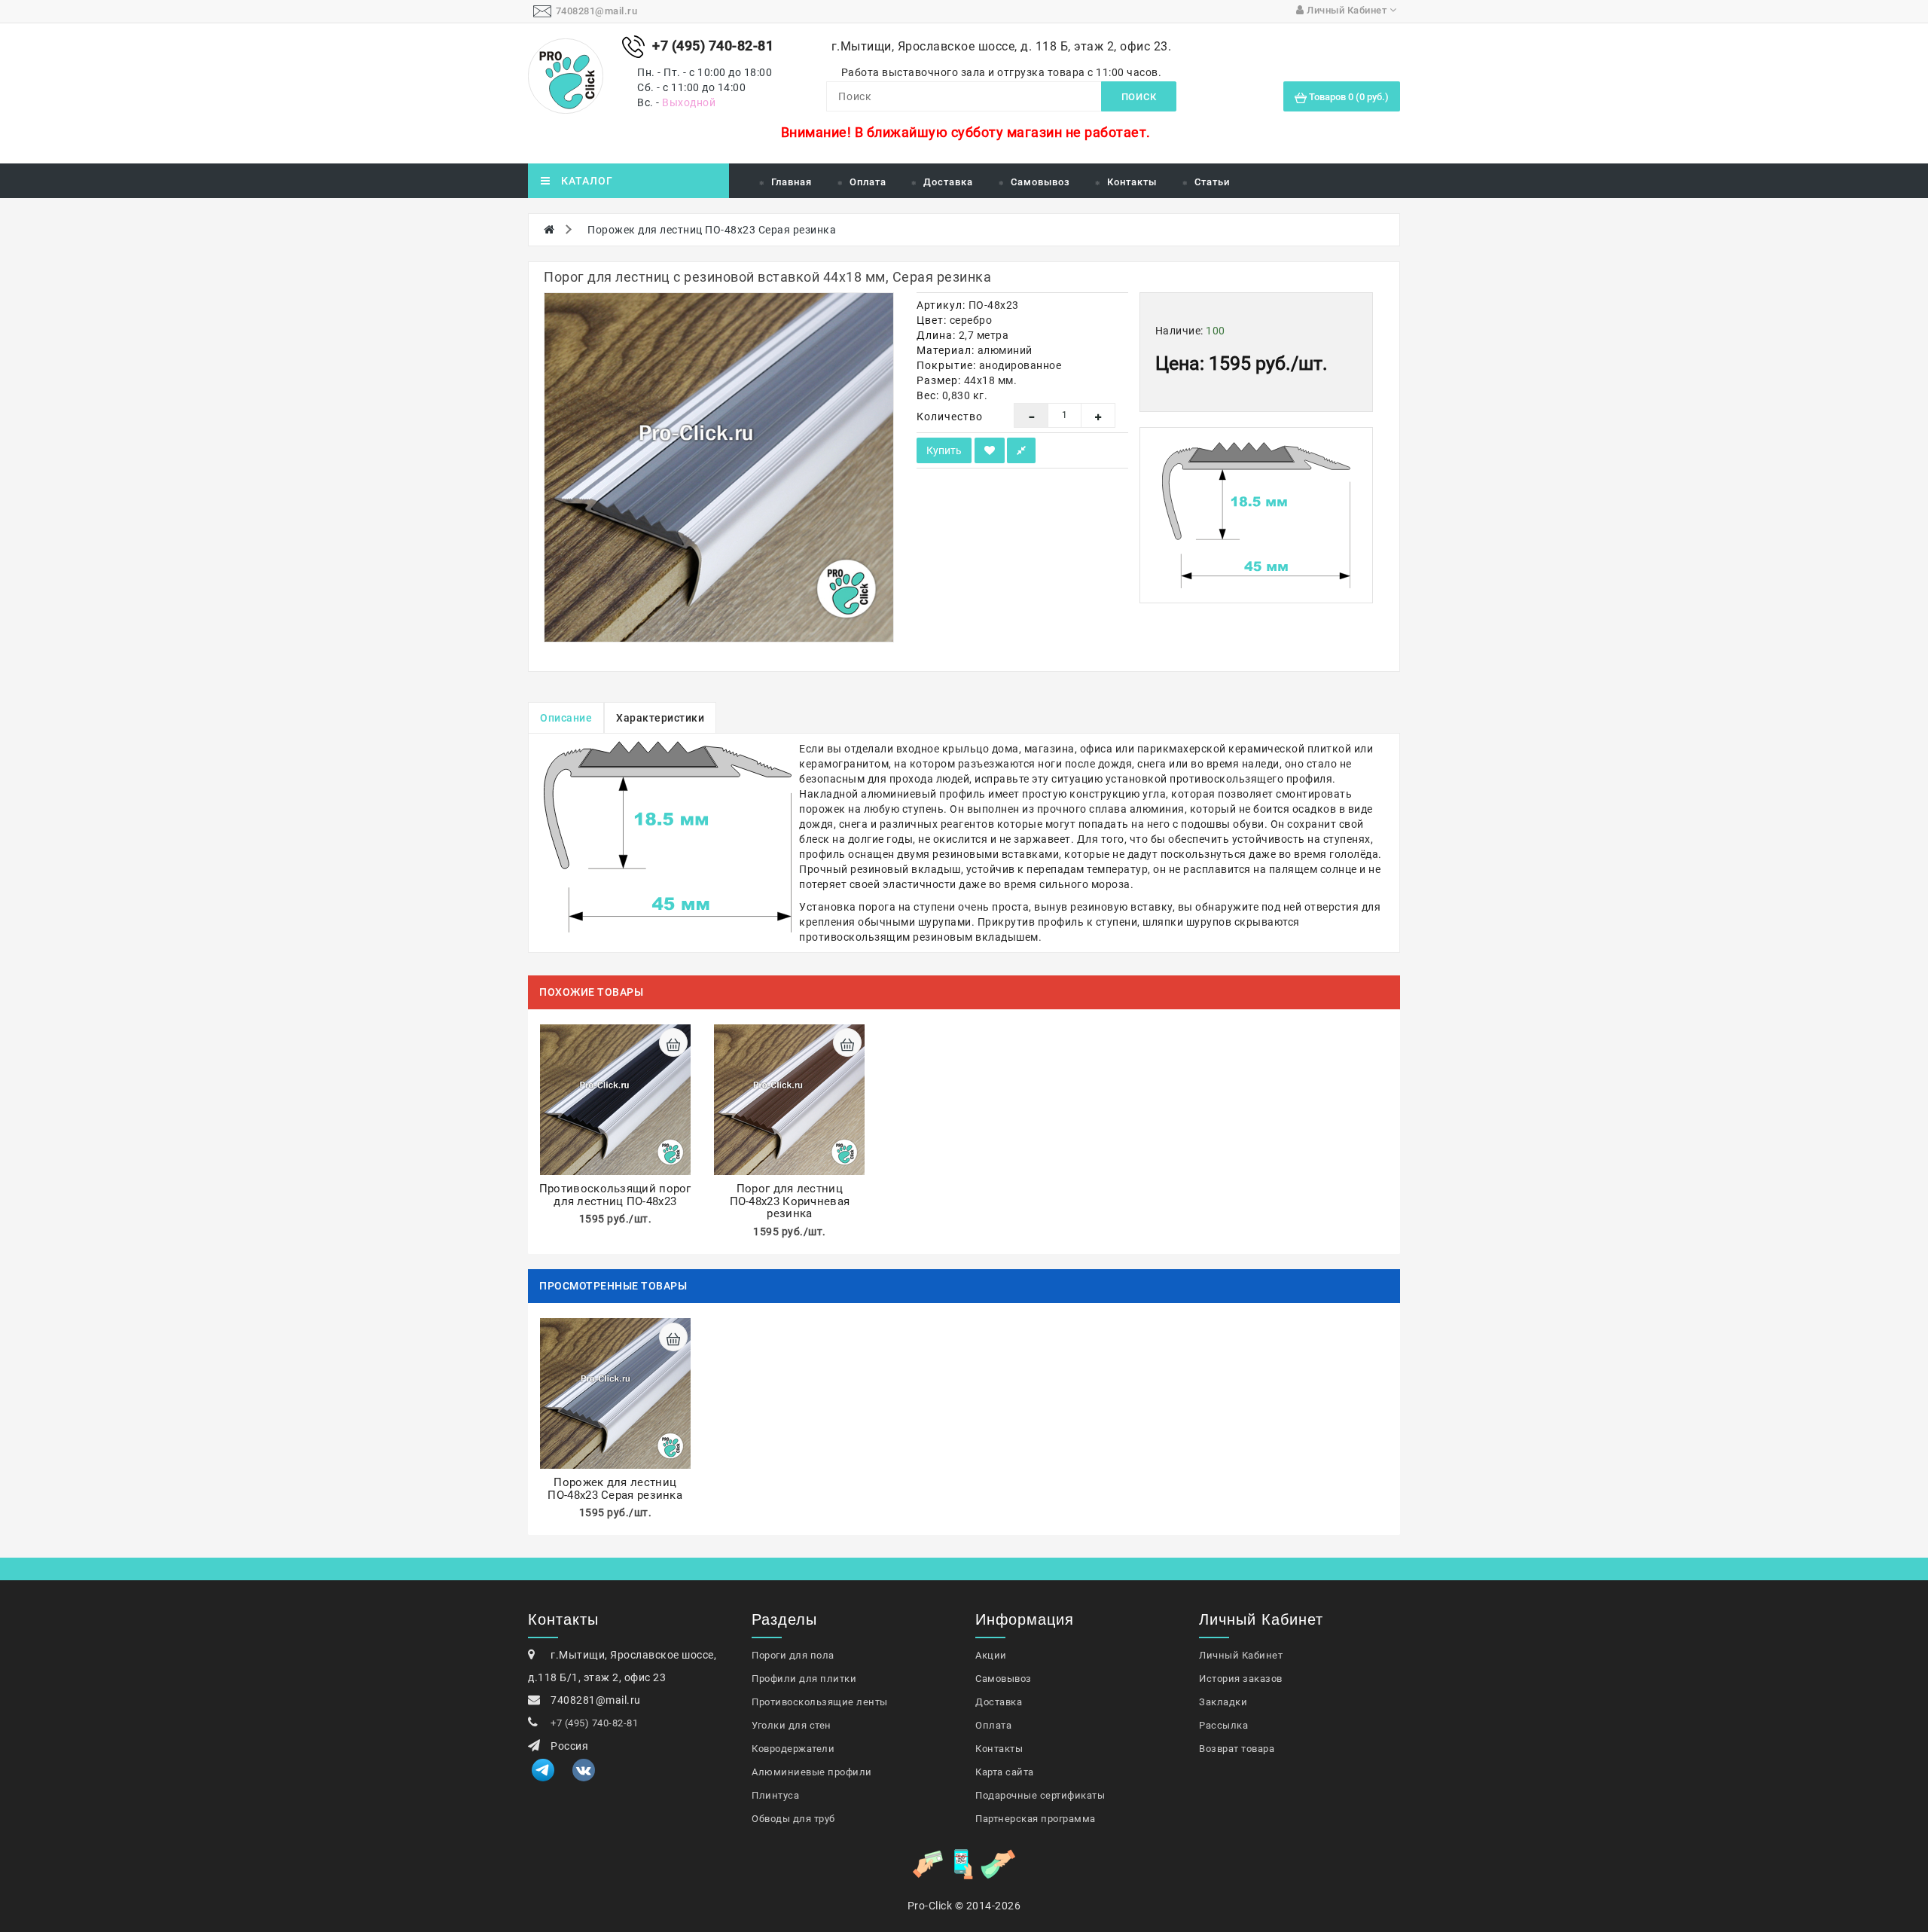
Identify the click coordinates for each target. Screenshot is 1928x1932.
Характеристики (660, 718)
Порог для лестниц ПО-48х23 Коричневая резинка (790, 1201)
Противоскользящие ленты (820, 1702)
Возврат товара (1237, 1749)
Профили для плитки (804, 1679)
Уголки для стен (792, 1725)
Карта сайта (1005, 1772)
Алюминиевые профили (812, 1772)
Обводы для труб (793, 1819)
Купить (944, 450)
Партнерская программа (1036, 1819)
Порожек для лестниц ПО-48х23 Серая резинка (712, 230)
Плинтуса (775, 1795)
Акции (991, 1655)
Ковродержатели (793, 1749)
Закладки (1223, 1702)
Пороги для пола (793, 1655)
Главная (792, 182)
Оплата (868, 182)
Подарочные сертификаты (1040, 1795)
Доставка (948, 182)
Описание (566, 718)
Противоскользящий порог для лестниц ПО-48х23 (615, 1195)
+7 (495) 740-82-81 (594, 1723)
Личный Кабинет (1241, 1655)
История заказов (1241, 1679)
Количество (950, 417)
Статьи (1212, 182)
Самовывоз (1040, 182)
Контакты (1132, 182)
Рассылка (1223, 1725)
